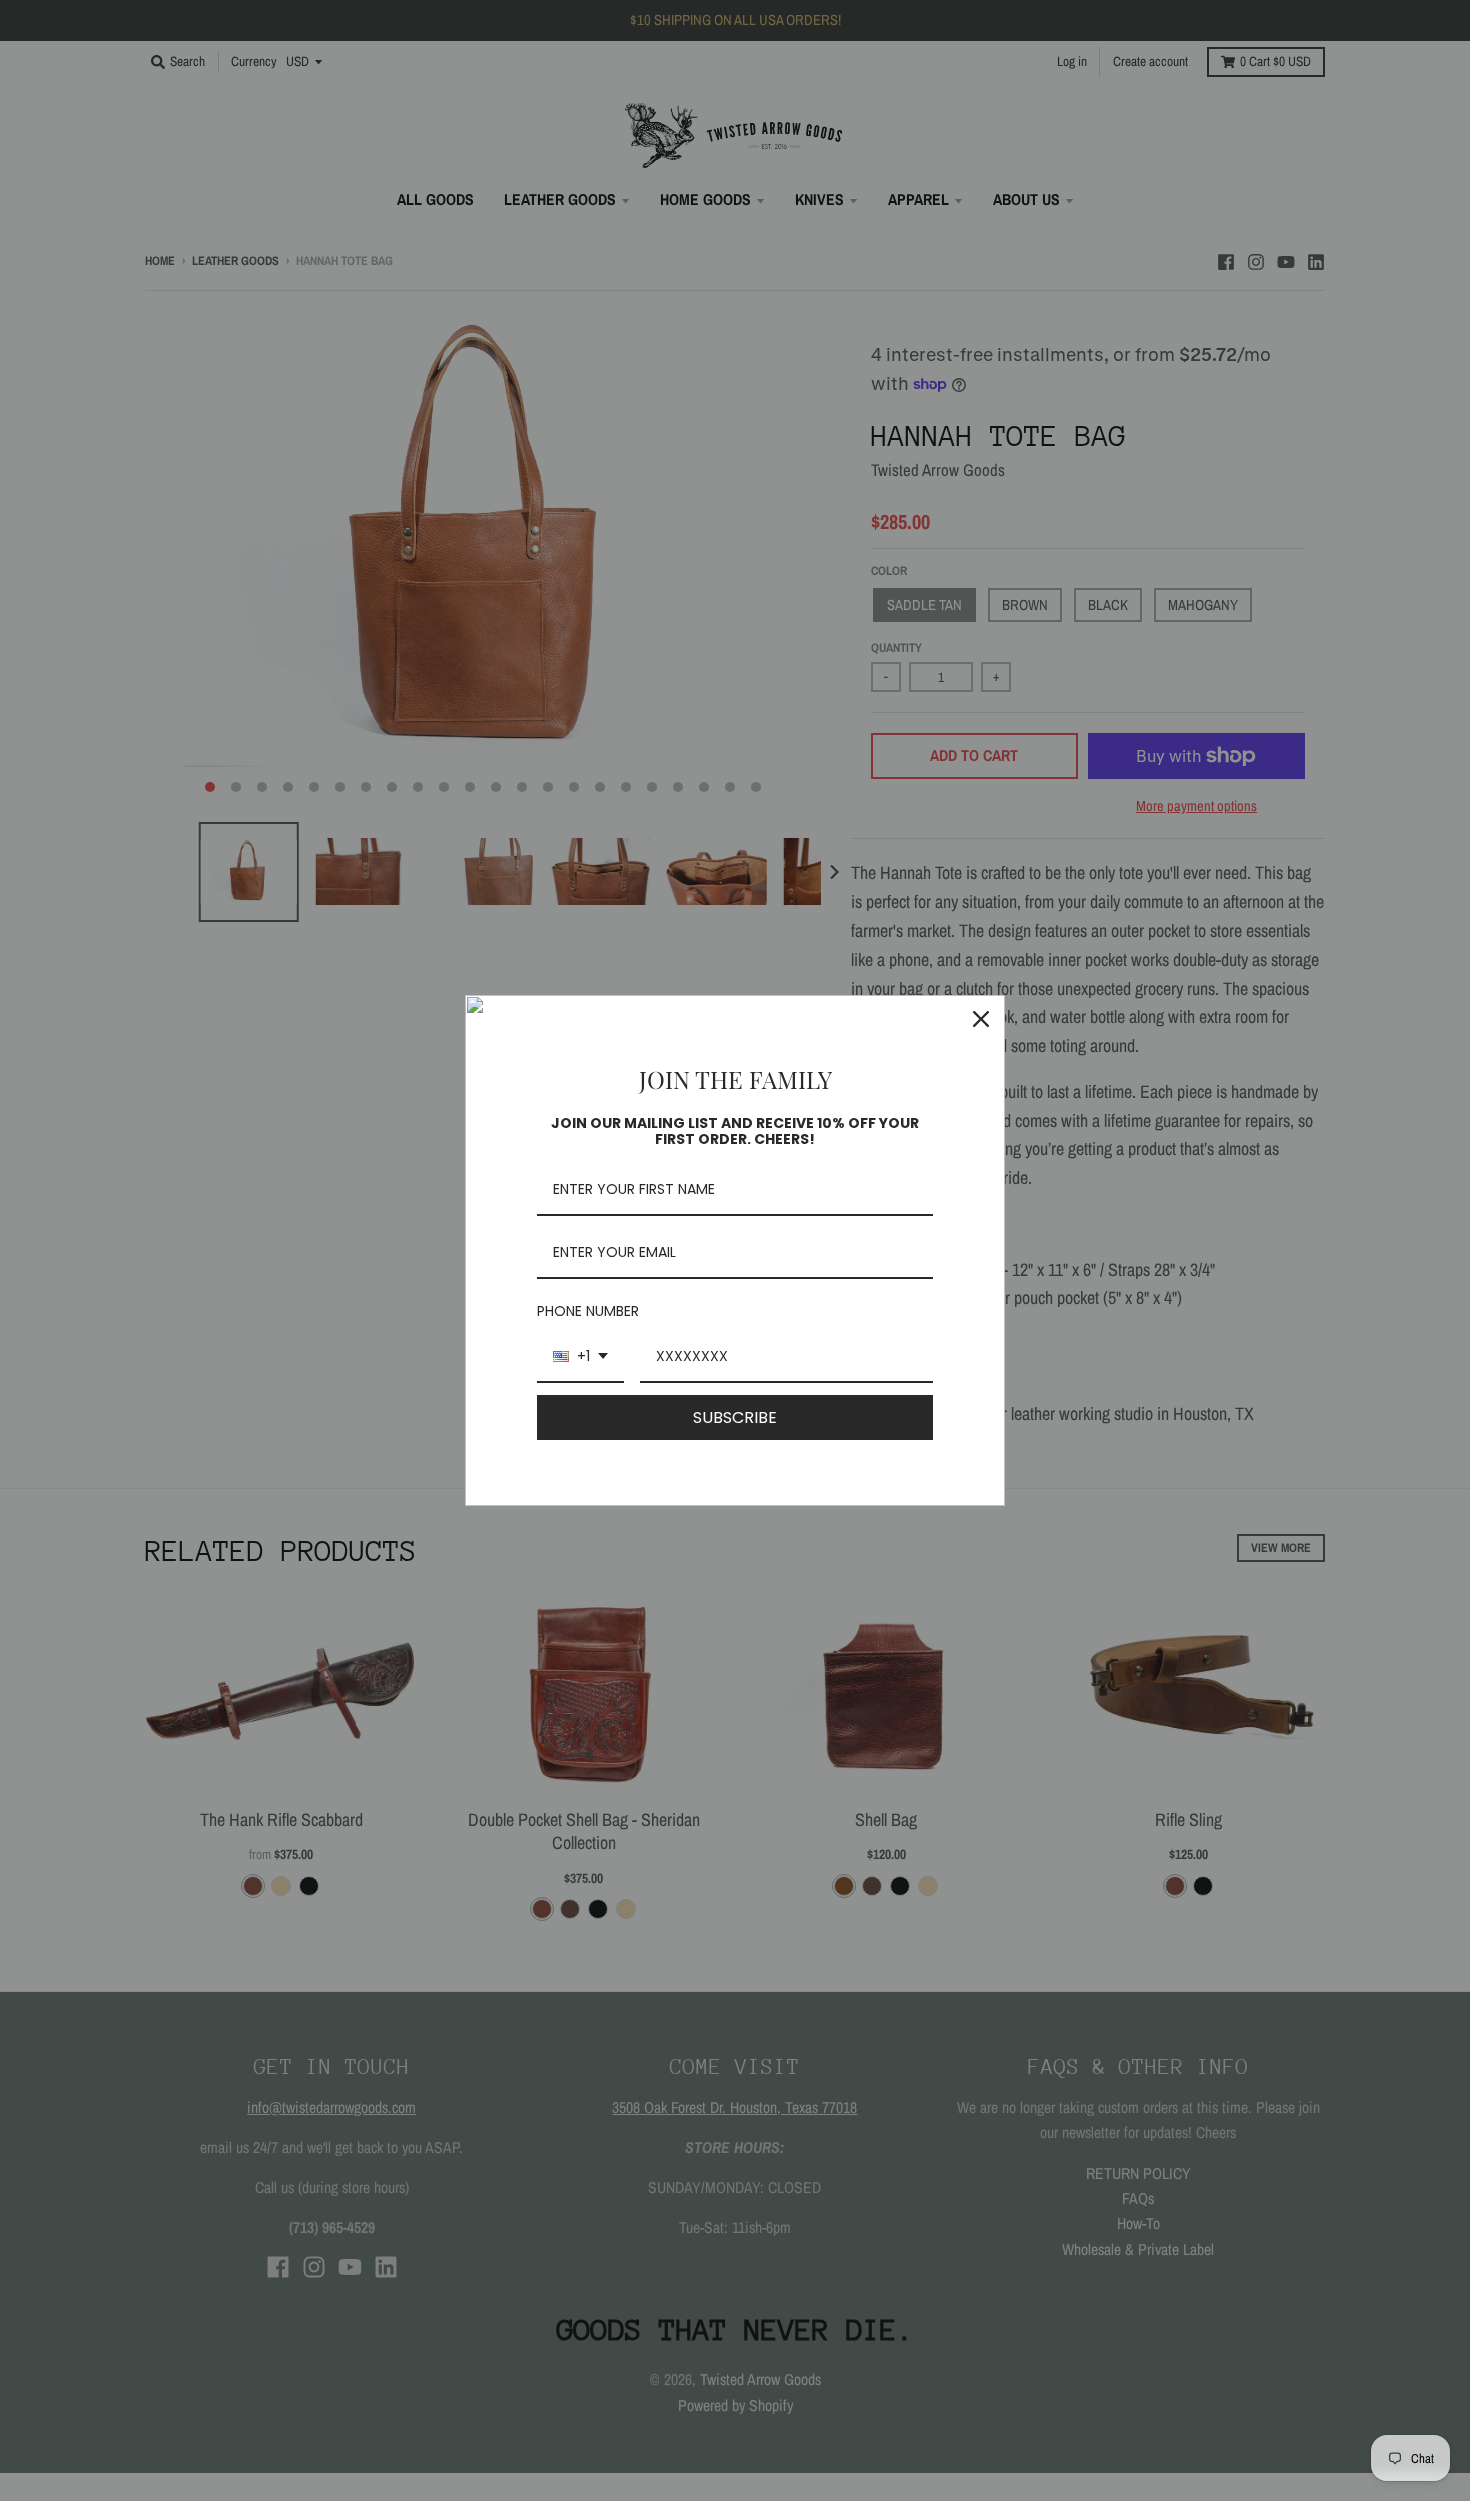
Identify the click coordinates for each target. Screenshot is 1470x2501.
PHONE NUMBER (588, 1311)
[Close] (981, 1019)
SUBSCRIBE (735, 1417)
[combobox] (580, 1357)
